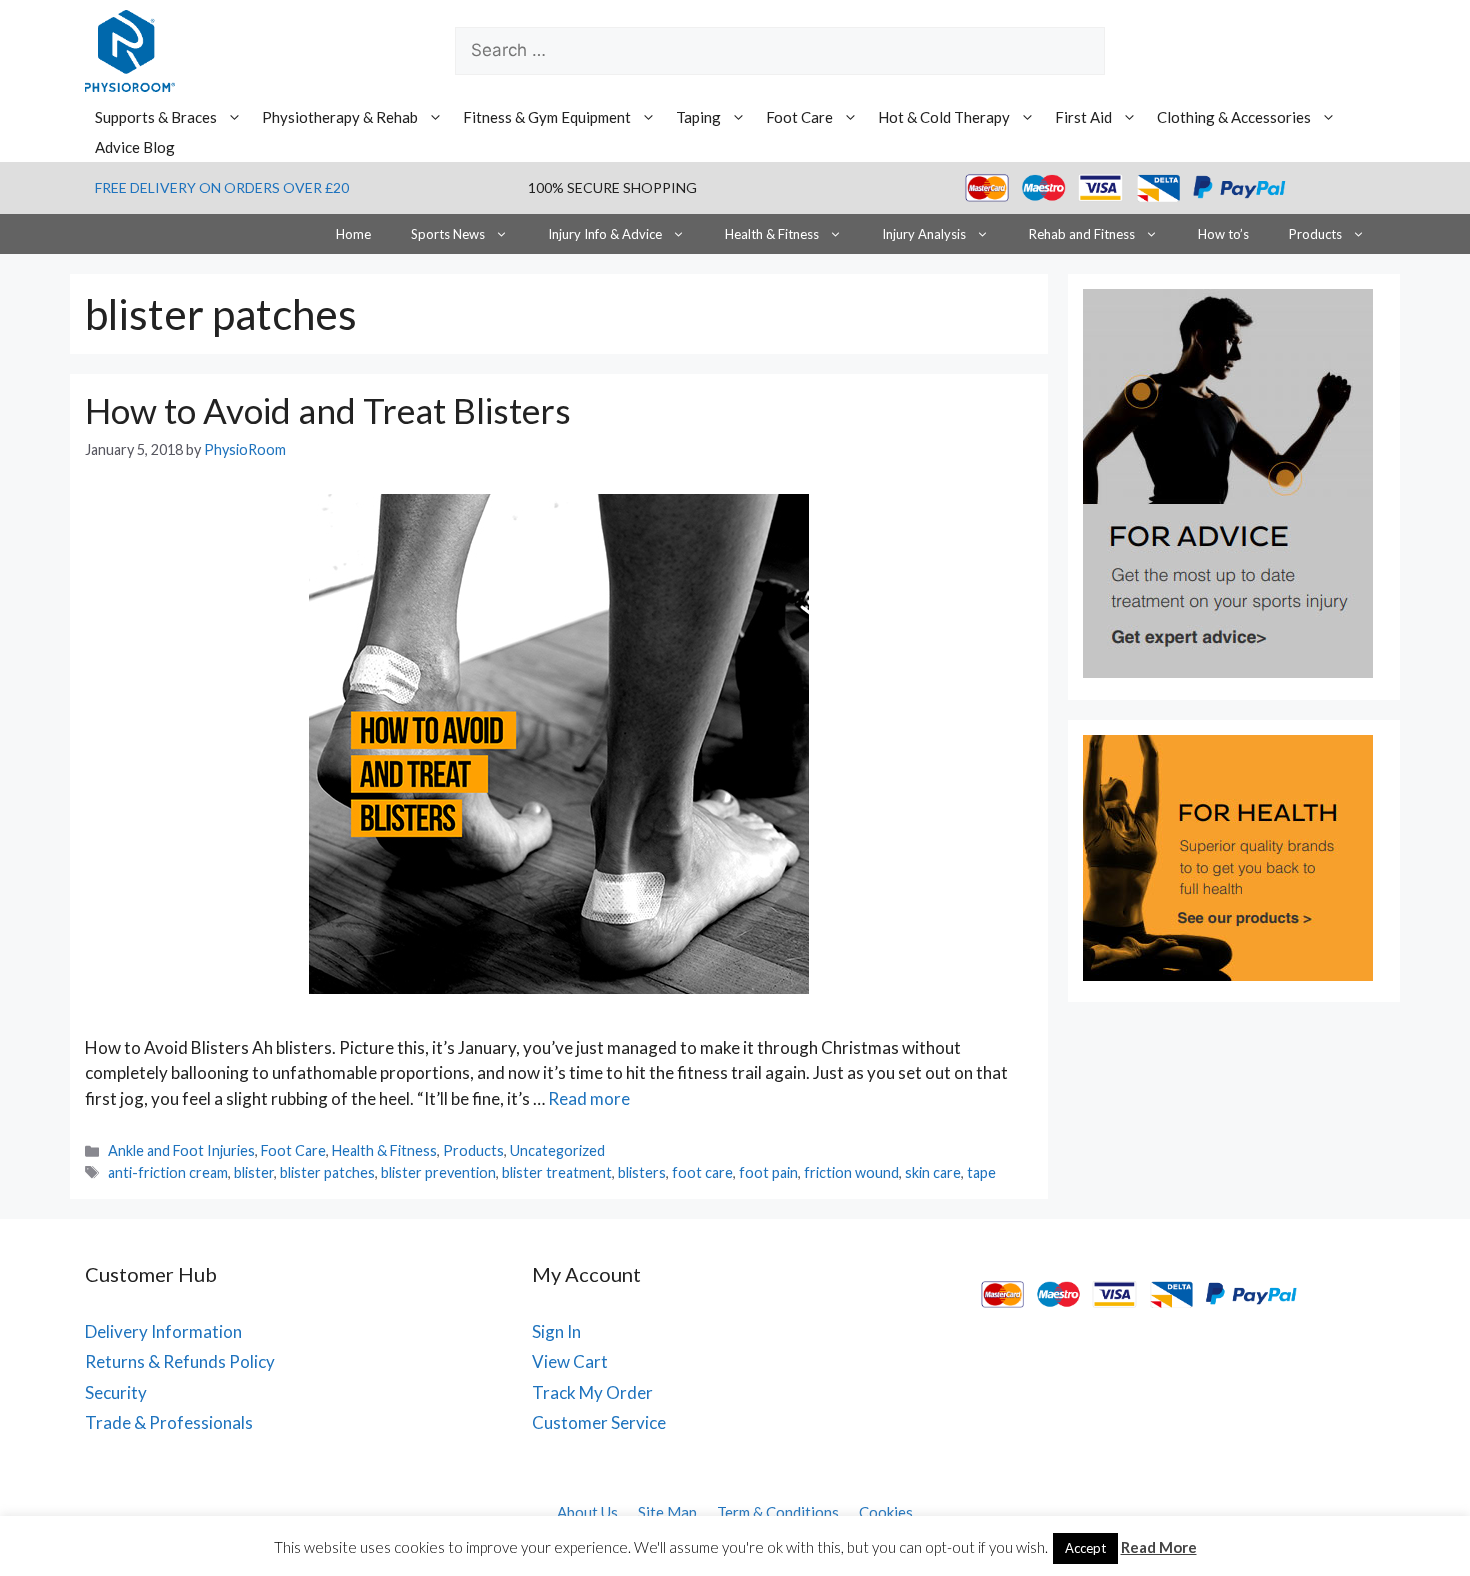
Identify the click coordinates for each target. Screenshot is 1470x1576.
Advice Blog (135, 147)
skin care (933, 1172)
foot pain (768, 1172)
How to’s (1223, 234)
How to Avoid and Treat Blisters (328, 410)
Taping (698, 117)
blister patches (327, 1172)
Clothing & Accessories (1234, 117)
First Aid (1083, 117)
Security (116, 1392)
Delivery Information (163, 1331)
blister (254, 1172)
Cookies (886, 1512)
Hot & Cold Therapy (944, 117)
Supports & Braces (156, 117)
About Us (587, 1512)
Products (1315, 234)
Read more (589, 1098)
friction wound (851, 1172)
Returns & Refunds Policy (180, 1361)
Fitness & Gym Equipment (547, 117)
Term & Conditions (778, 1512)
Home (353, 234)
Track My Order (592, 1392)
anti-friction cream (168, 1172)
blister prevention (438, 1172)
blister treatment (557, 1172)
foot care (702, 1172)
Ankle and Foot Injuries (181, 1150)
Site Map (667, 1512)
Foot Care (799, 117)
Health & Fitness (772, 234)
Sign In (556, 1331)
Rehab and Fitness (1082, 234)
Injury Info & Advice (605, 234)
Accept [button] (1085, 1548)
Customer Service (599, 1422)
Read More (1159, 1547)
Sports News (448, 234)
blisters (642, 1172)
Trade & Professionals (169, 1422)
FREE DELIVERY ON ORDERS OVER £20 (222, 187)
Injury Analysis (924, 234)
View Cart (570, 1361)
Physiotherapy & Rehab (340, 117)
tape (981, 1172)
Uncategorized (557, 1150)
